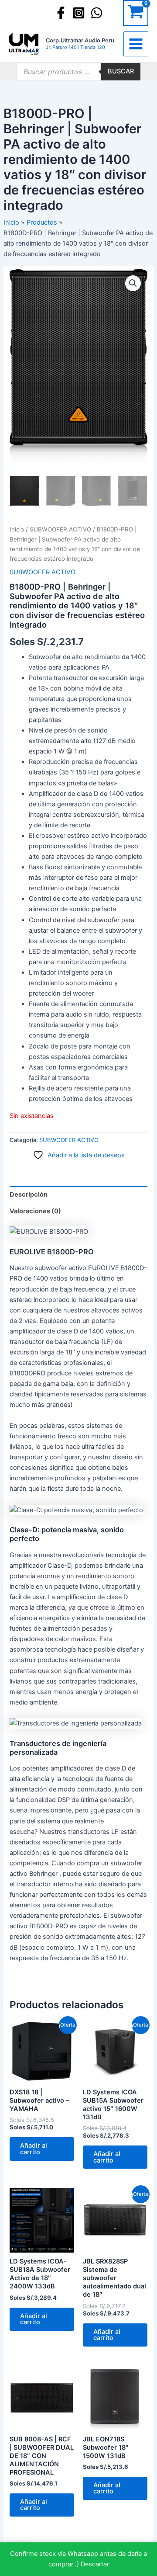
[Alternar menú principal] (136, 44)
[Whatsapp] (97, 13)
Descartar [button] (95, 2564)
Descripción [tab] (29, 1194)
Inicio (17, 529)
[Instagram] (79, 13)
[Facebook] (61, 13)
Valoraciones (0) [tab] (35, 1211)
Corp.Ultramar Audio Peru (80, 40)
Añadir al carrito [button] (34, 2149)
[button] (133, 283)
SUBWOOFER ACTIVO (60, 529)
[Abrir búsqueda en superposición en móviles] (78, 72)
